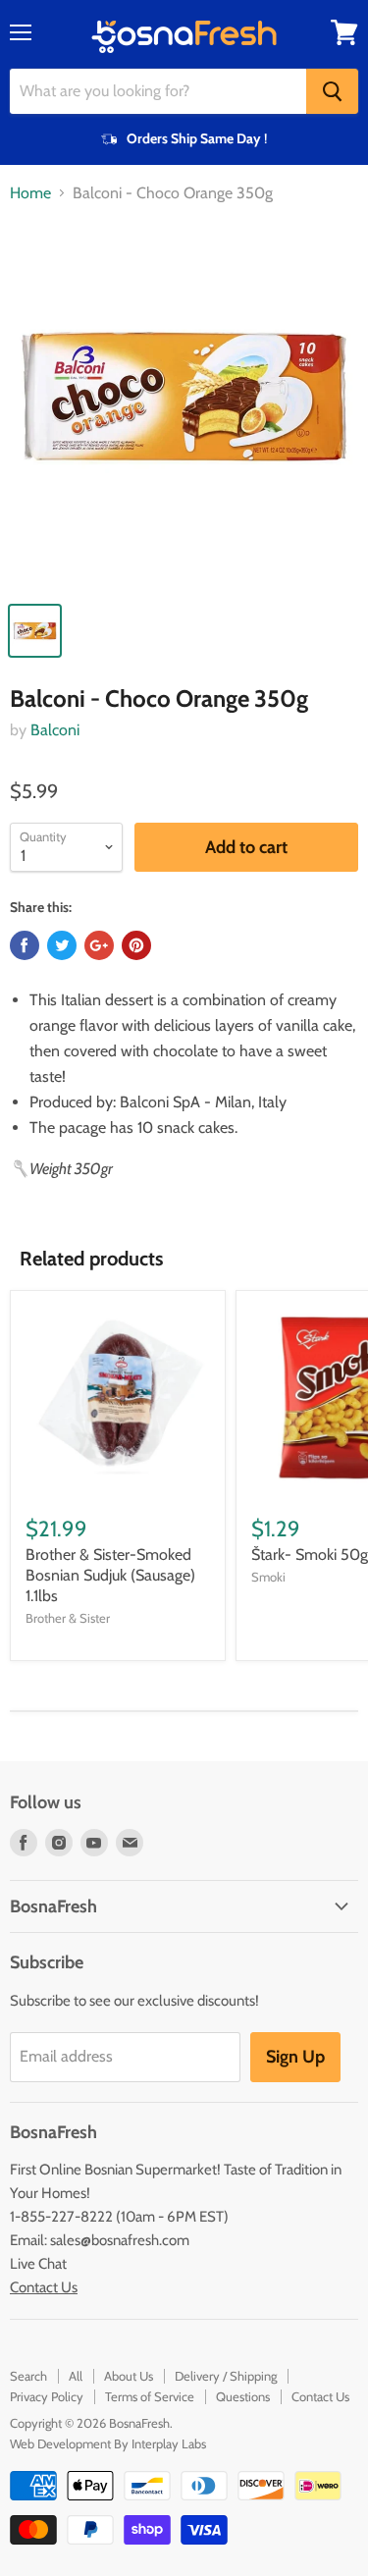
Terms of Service (150, 2396)
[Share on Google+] (99, 945)
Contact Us (44, 2287)
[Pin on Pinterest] (136, 945)
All (76, 2376)
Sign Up (295, 2057)
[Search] (332, 91)
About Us (129, 2376)
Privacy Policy (47, 2396)
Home (30, 193)
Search (28, 2376)
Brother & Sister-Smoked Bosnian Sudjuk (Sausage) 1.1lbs (110, 1575)
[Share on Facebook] (25, 945)
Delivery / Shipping (226, 2376)
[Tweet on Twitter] (62, 945)
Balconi (55, 730)
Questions (243, 2396)
